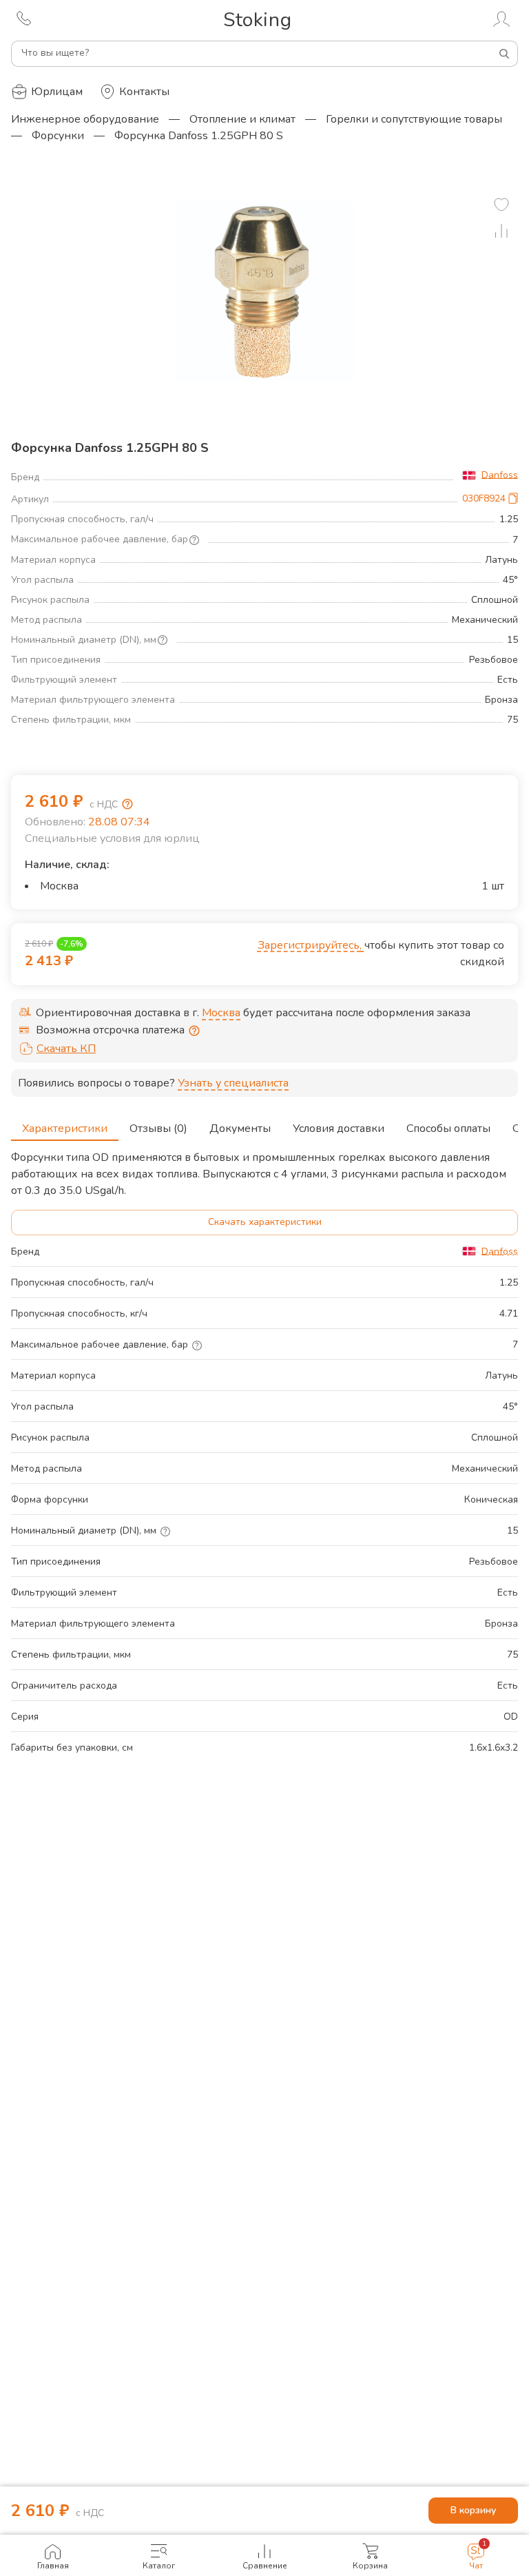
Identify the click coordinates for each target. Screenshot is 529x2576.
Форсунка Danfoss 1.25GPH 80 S (199, 136)
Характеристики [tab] (65, 1129)
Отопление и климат (242, 119)
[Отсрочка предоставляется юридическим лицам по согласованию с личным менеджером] (194, 1031)
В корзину (473, 2510)
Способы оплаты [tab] (448, 1129)
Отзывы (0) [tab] (158, 1129)
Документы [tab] (240, 1129)
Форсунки (58, 136)
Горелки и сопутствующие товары (414, 119)
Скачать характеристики (265, 1222)
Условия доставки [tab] (339, 1129)
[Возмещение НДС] (127, 804)
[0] (501, 205)
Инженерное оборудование (85, 119)
